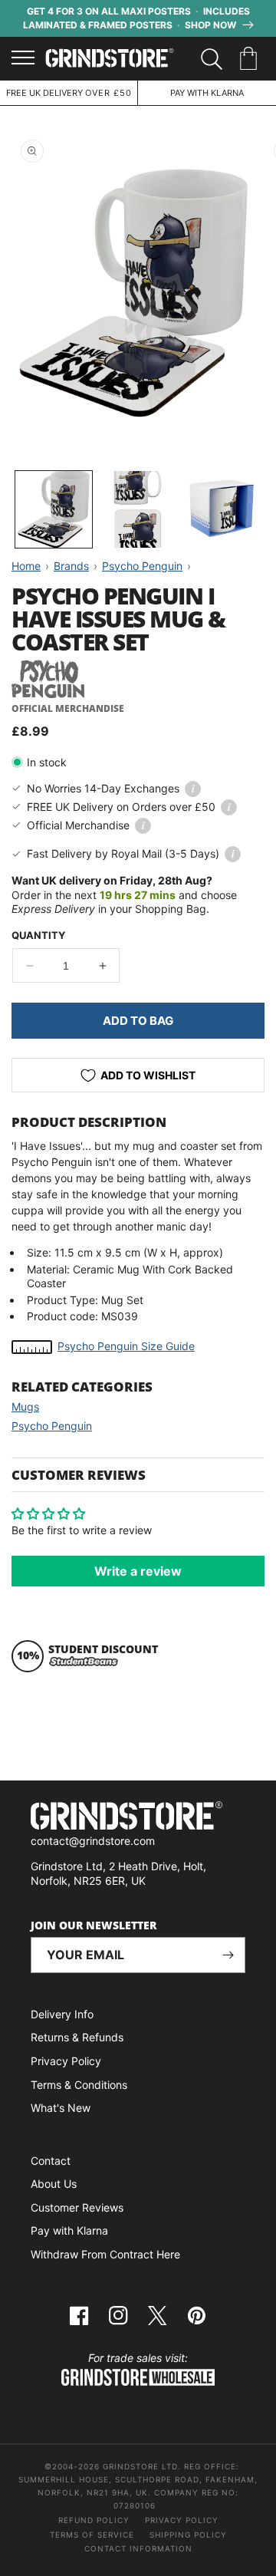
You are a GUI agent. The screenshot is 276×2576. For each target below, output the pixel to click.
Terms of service (92, 2535)
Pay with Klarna (69, 2230)
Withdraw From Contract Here (105, 2254)
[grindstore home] (138, 1818)
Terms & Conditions (79, 2085)
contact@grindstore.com (93, 1841)
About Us (54, 2184)
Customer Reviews (77, 2207)
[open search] (212, 59)
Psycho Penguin (52, 1426)
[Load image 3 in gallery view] (222, 509)
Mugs (25, 1407)
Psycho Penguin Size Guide (126, 1346)
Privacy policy (182, 2520)
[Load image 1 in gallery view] (54, 509)
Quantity (38, 935)
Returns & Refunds (77, 2037)
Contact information (138, 2548)
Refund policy (94, 2520)
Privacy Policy (66, 2061)
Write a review (138, 1571)
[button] (251, 59)
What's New (61, 2108)
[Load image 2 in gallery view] (138, 509)
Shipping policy (188, 2535)
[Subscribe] (228, 1955)
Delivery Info (62, 2014)
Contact (51, 2161)
